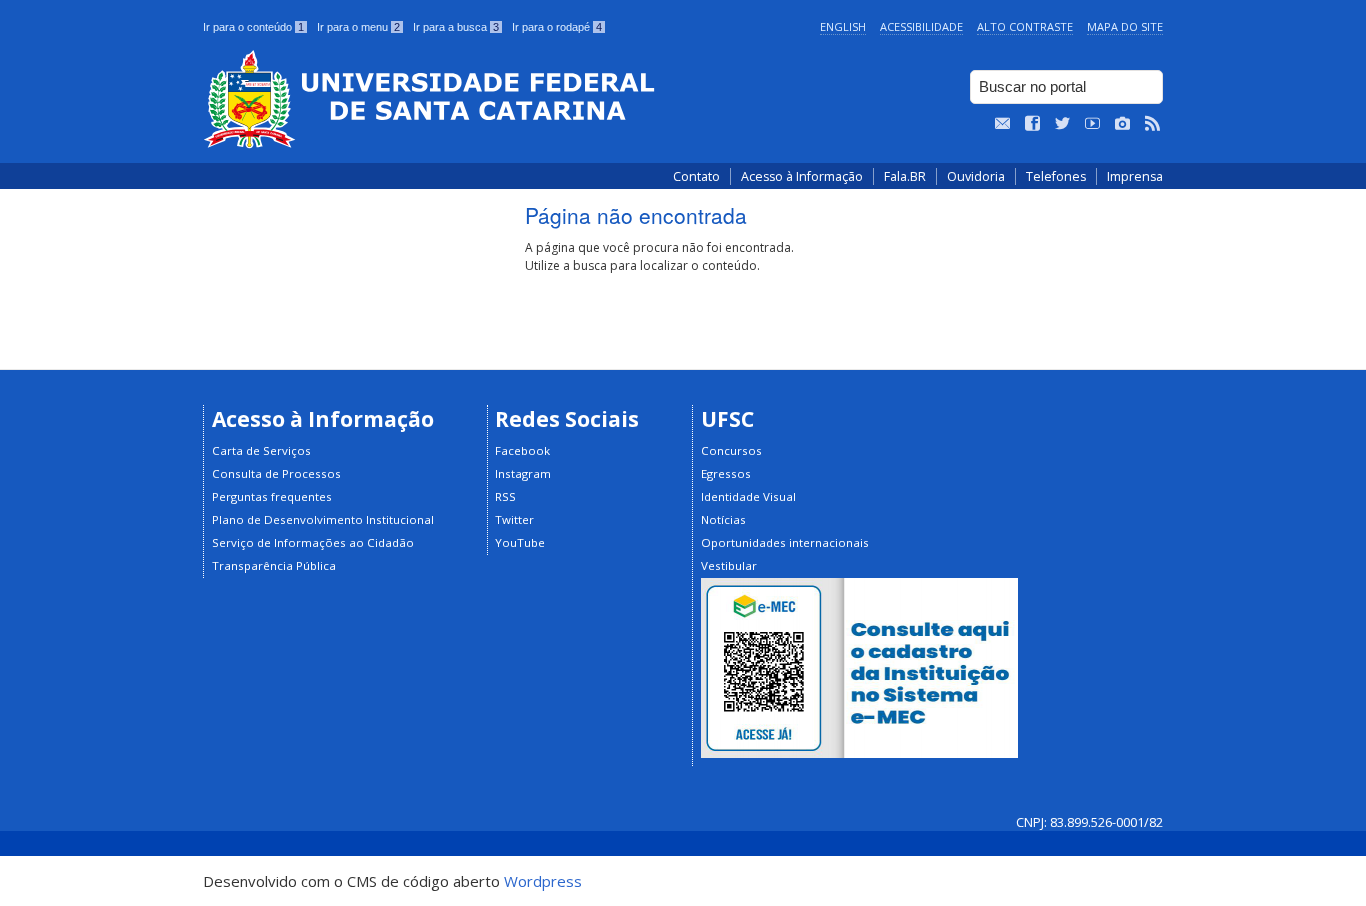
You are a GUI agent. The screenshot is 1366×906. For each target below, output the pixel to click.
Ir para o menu (358, 27)
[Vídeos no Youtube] (1093, 124)
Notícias (723, 519)
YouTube (520, 542)
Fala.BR (905, 176)
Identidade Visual (748, 496)
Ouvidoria (976, 176)
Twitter (514, 519)
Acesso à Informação (802, 176)
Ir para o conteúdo (253, 27)
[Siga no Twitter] (1063, 124)
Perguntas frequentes (272, 496)
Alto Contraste (1025, 26)
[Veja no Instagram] (1123, 124)
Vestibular (729, 565)
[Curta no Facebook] (1033, 124)
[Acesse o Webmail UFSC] (1003, 124)
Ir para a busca (456, 27)
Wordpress (543, 881)
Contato (696, 176)
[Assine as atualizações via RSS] (1153, 124)
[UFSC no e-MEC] (859, 753)
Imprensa (1135, 176)
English (843, 26)
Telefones (1056, 176)
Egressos (726, 473)
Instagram (523, 473)
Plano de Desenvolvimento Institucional (323, 519)
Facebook (522, 450)
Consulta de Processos (276, 473)
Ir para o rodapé (557, 27)
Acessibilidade (921, 26)
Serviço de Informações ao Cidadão (313, 542)
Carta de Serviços (261, 450)
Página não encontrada (636, 215)
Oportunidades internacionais (785, 542)
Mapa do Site (1125, 26)
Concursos (731, 450)
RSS (505, 496)
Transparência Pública (274, 565)
